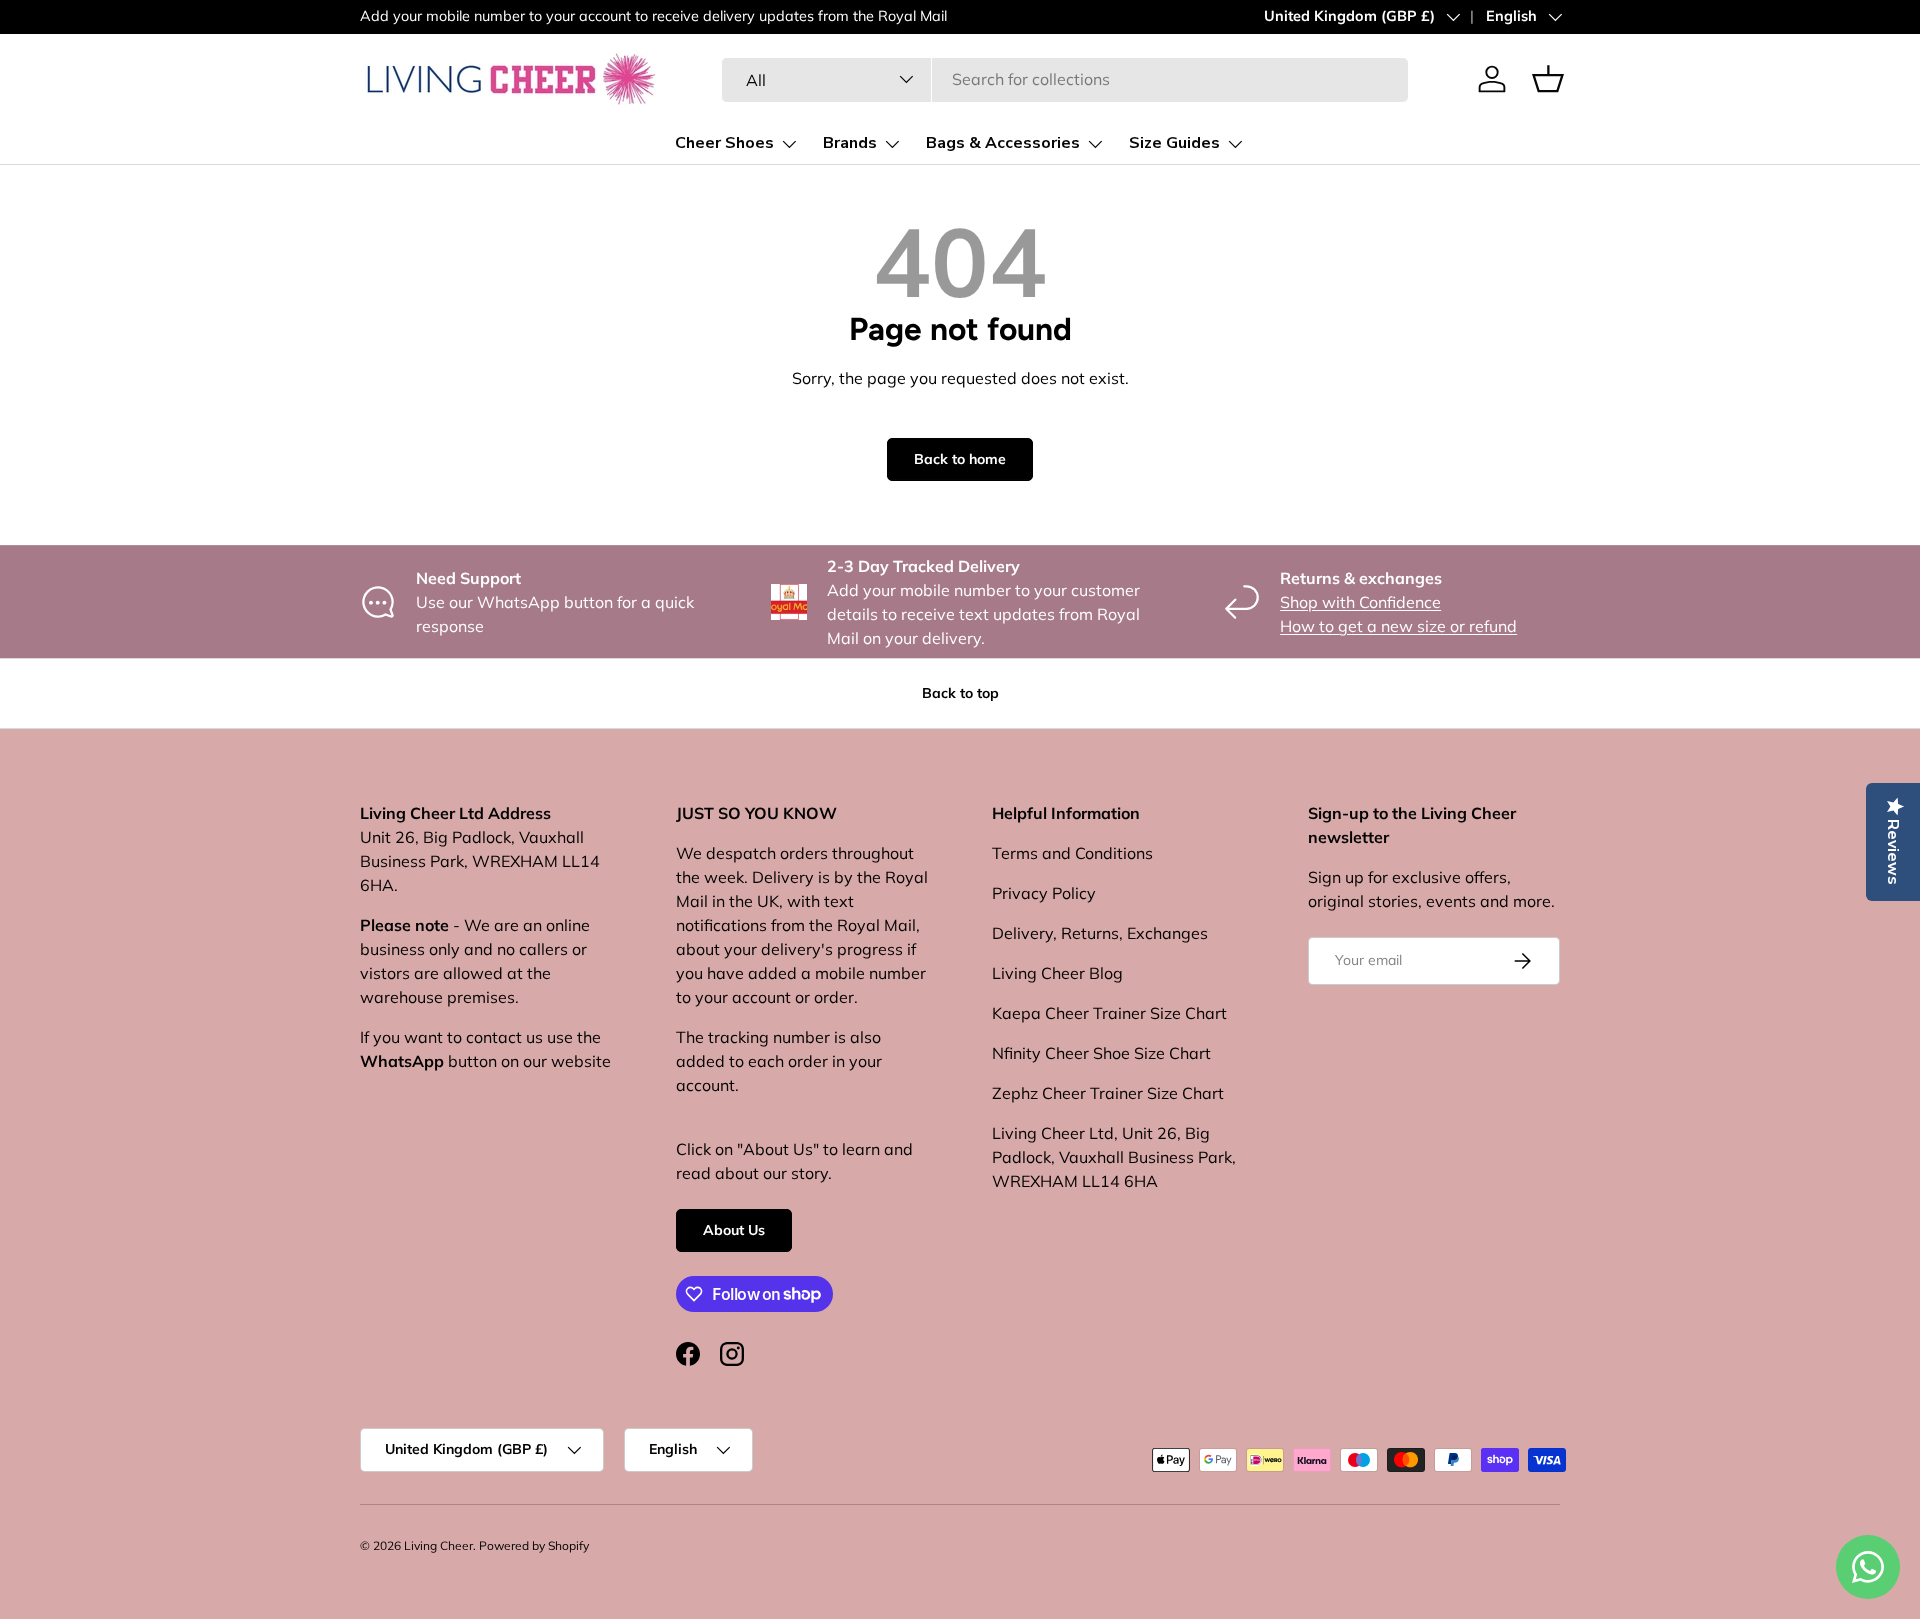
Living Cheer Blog (1057, 973)
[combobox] (1065, 79)
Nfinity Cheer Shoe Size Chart (1101, 1053)
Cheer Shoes (724, 143)
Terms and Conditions (1072, 853)
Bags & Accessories (1003, 143)
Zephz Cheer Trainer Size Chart (1108, 1093)
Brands (850, 143)
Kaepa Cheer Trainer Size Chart (1109, 1013)
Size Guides (1174, 143)
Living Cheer (438, 1545)
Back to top (960, 693)
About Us (734, 1230)
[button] (1548, 79)
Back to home (960, 459)
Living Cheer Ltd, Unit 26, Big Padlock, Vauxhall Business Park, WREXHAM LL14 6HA (1114, 1157)
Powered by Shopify (534, 1545)
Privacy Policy (1044, 893)
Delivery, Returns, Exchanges (1100, 933)
